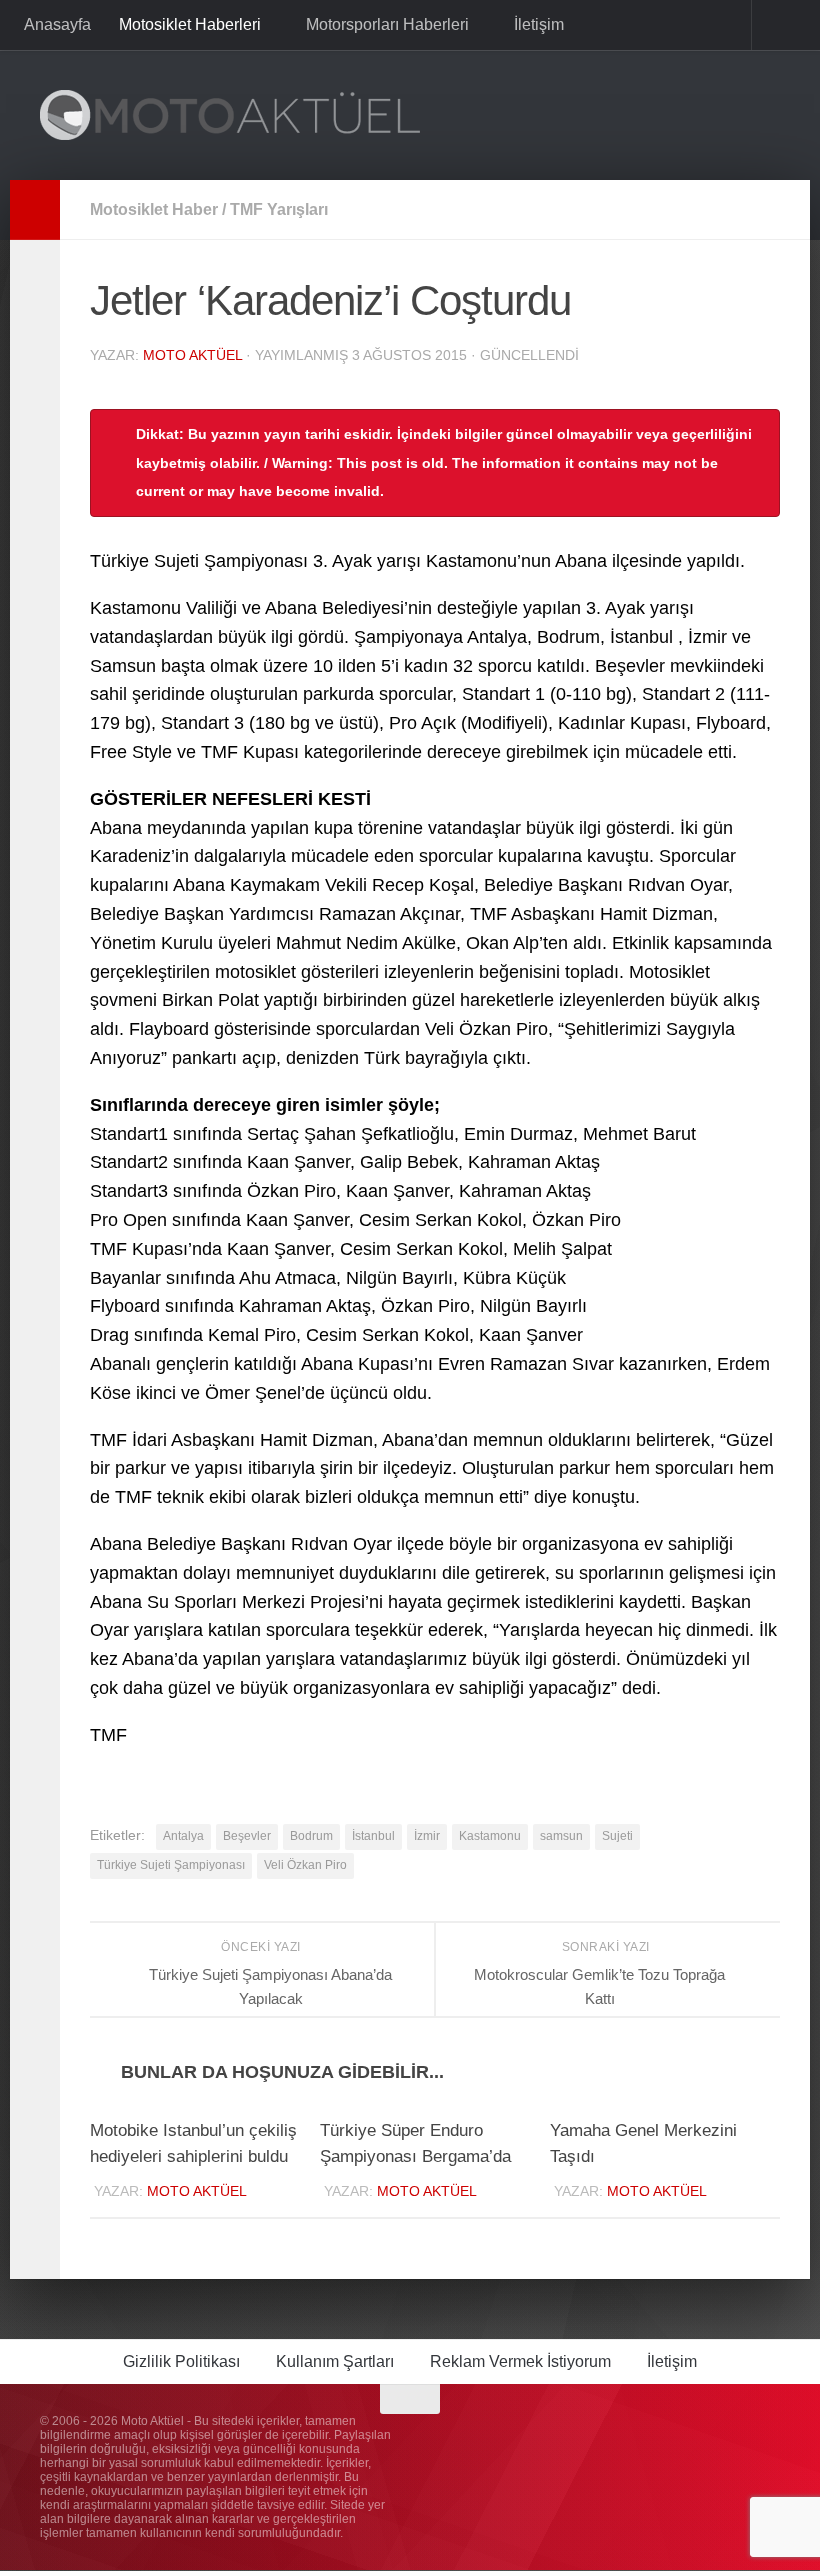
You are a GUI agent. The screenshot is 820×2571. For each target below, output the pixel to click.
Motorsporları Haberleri (385, 24)
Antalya (183, 1836)
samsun (561, 1836)
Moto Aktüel (192, 355)
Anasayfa (57, 24)
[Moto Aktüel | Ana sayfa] (230, 115)
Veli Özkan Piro (305, 1865)
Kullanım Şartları (335, 2362)
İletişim (535, 24)
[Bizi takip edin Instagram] (658, 2439)
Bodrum (311, 1836)
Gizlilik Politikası (181, 2362)
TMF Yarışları (279, 209)
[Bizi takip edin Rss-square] (766, 2439)
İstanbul (373, 1836)
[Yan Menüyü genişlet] (35, 210)
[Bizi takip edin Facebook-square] (694, 2439)
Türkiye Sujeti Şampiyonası (171, 1865)
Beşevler (247, 1836)
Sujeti (617, 1836)
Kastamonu (490, 1836)
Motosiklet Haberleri (190, 24)
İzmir (427, 1836)
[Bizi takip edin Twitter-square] (730, 2439)
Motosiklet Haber (154, 209)
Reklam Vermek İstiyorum (520, 2362)
